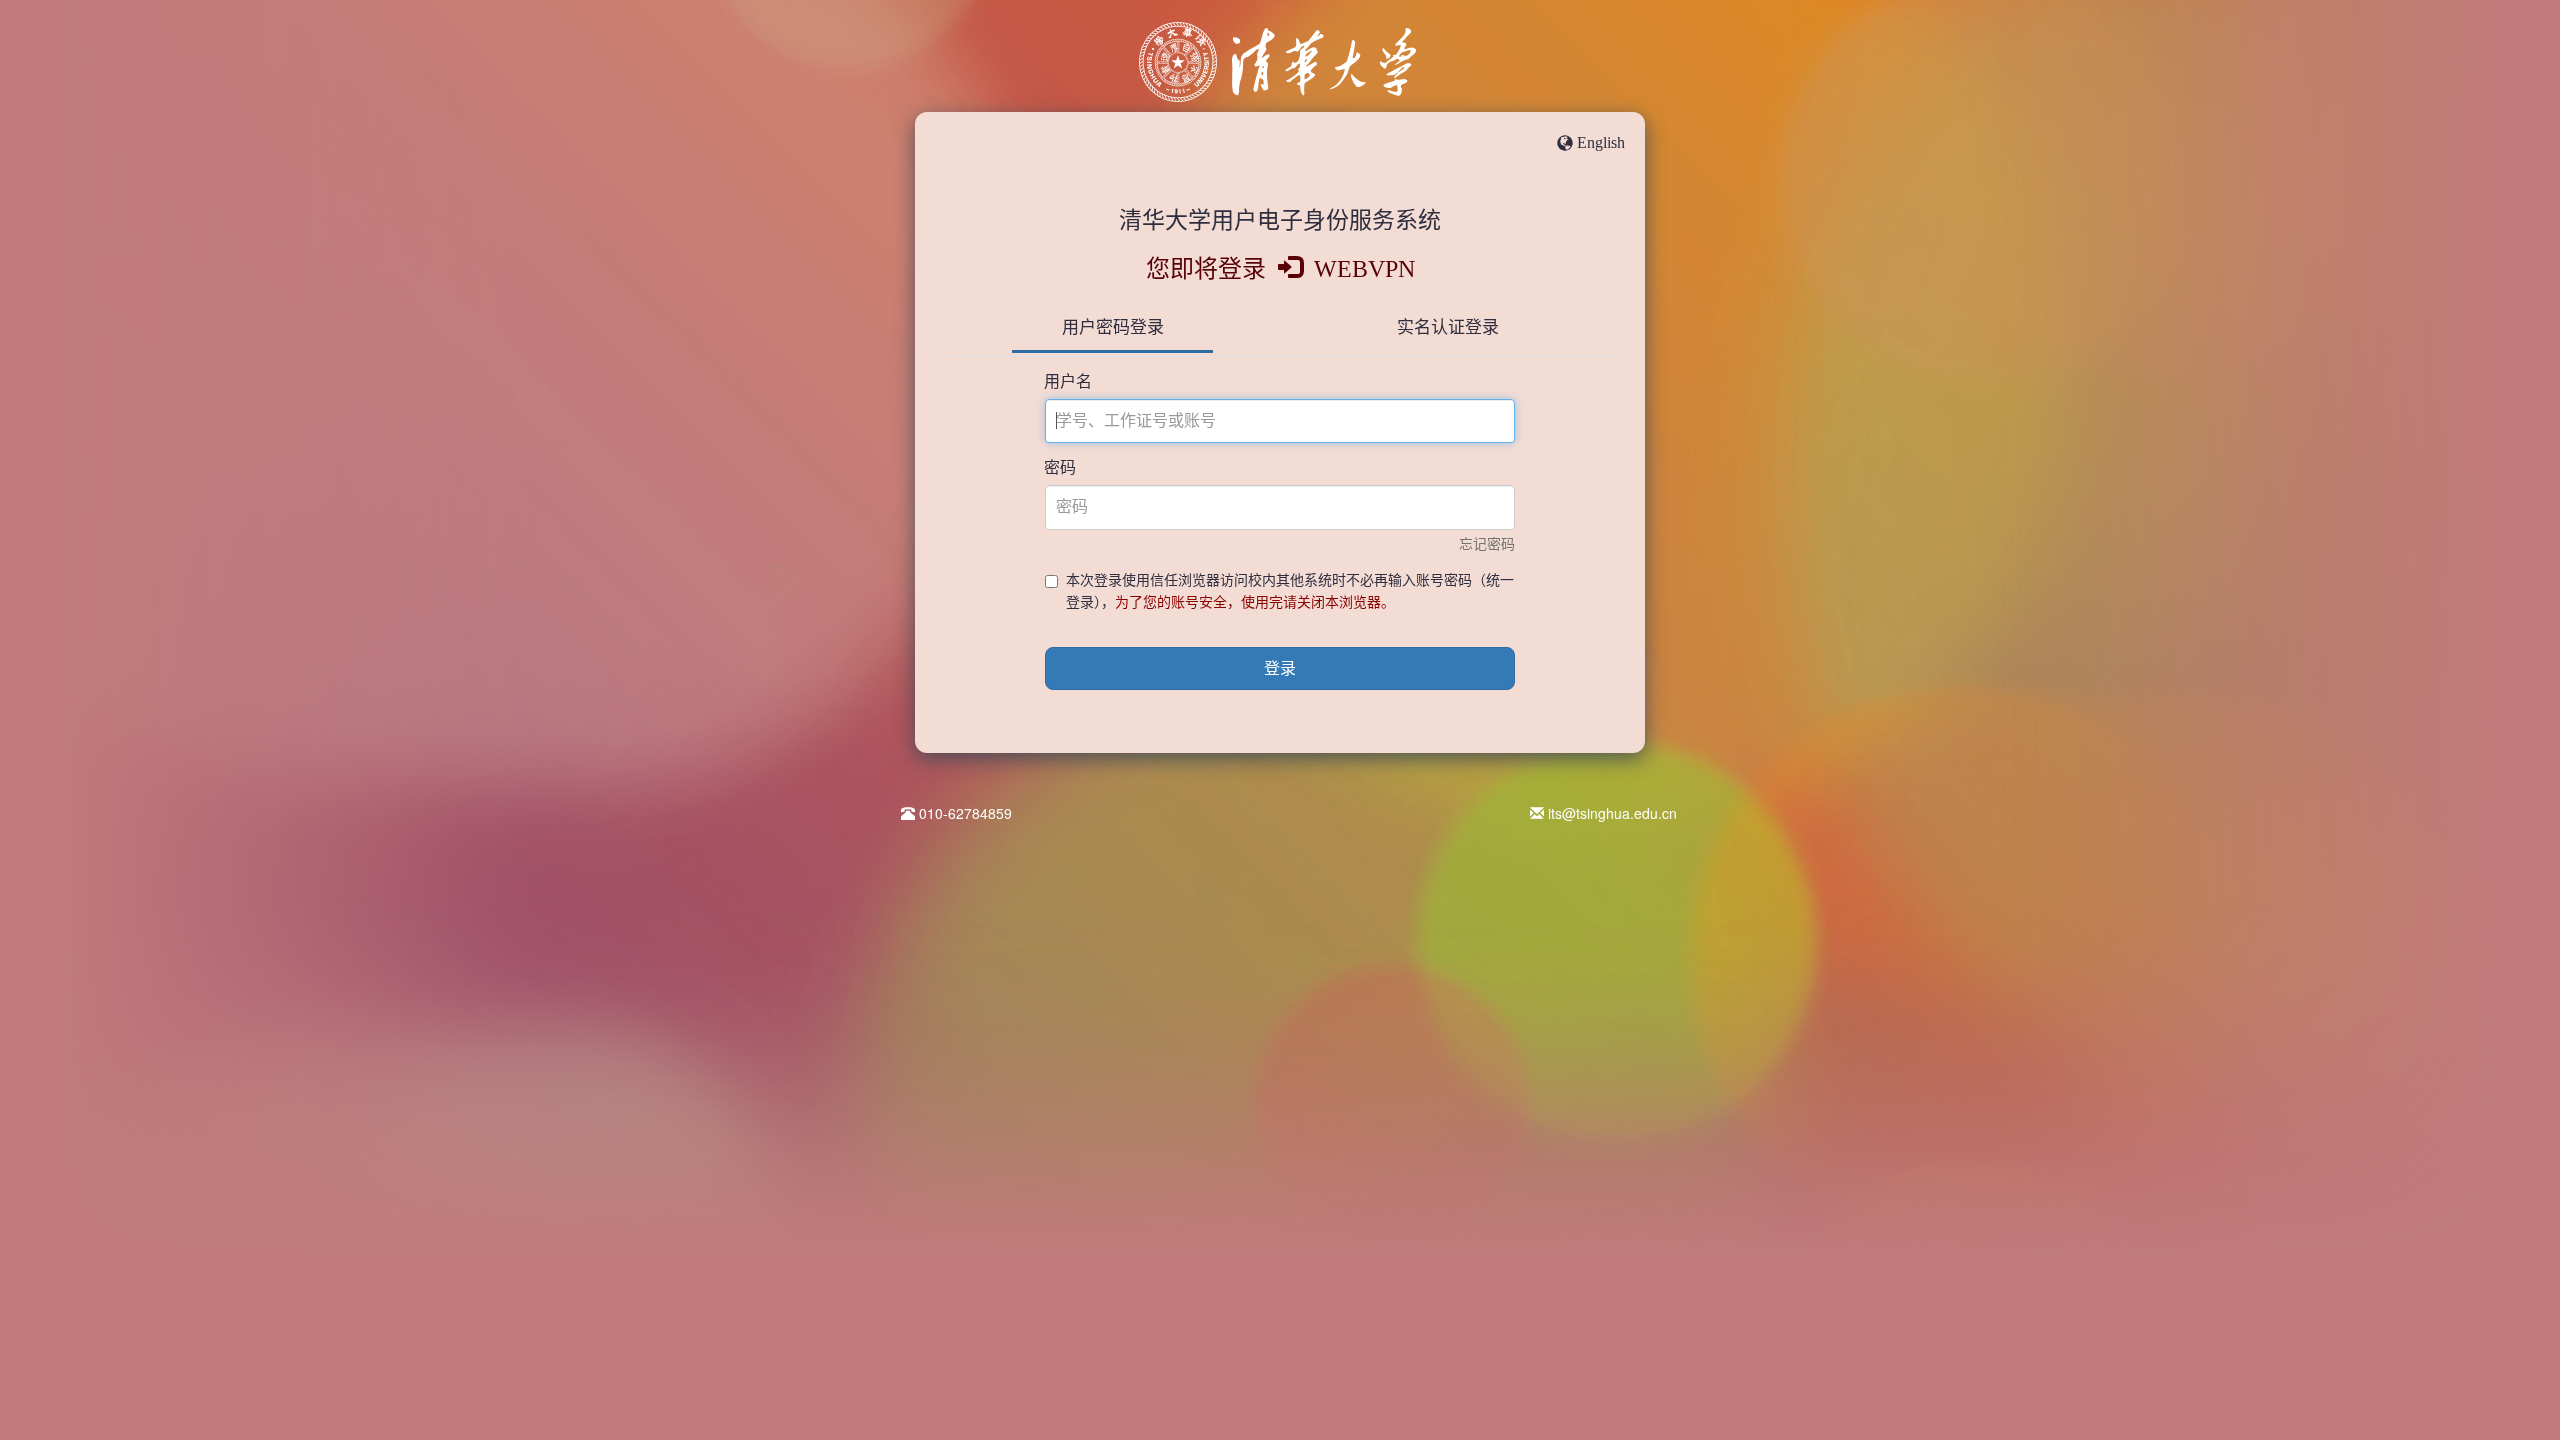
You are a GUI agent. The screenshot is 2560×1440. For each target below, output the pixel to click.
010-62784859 (965, 813)
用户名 (1068, 381)
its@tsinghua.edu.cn (1612, 813)
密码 (1060, 467)
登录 (1280, 668)
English (1601, 142)
